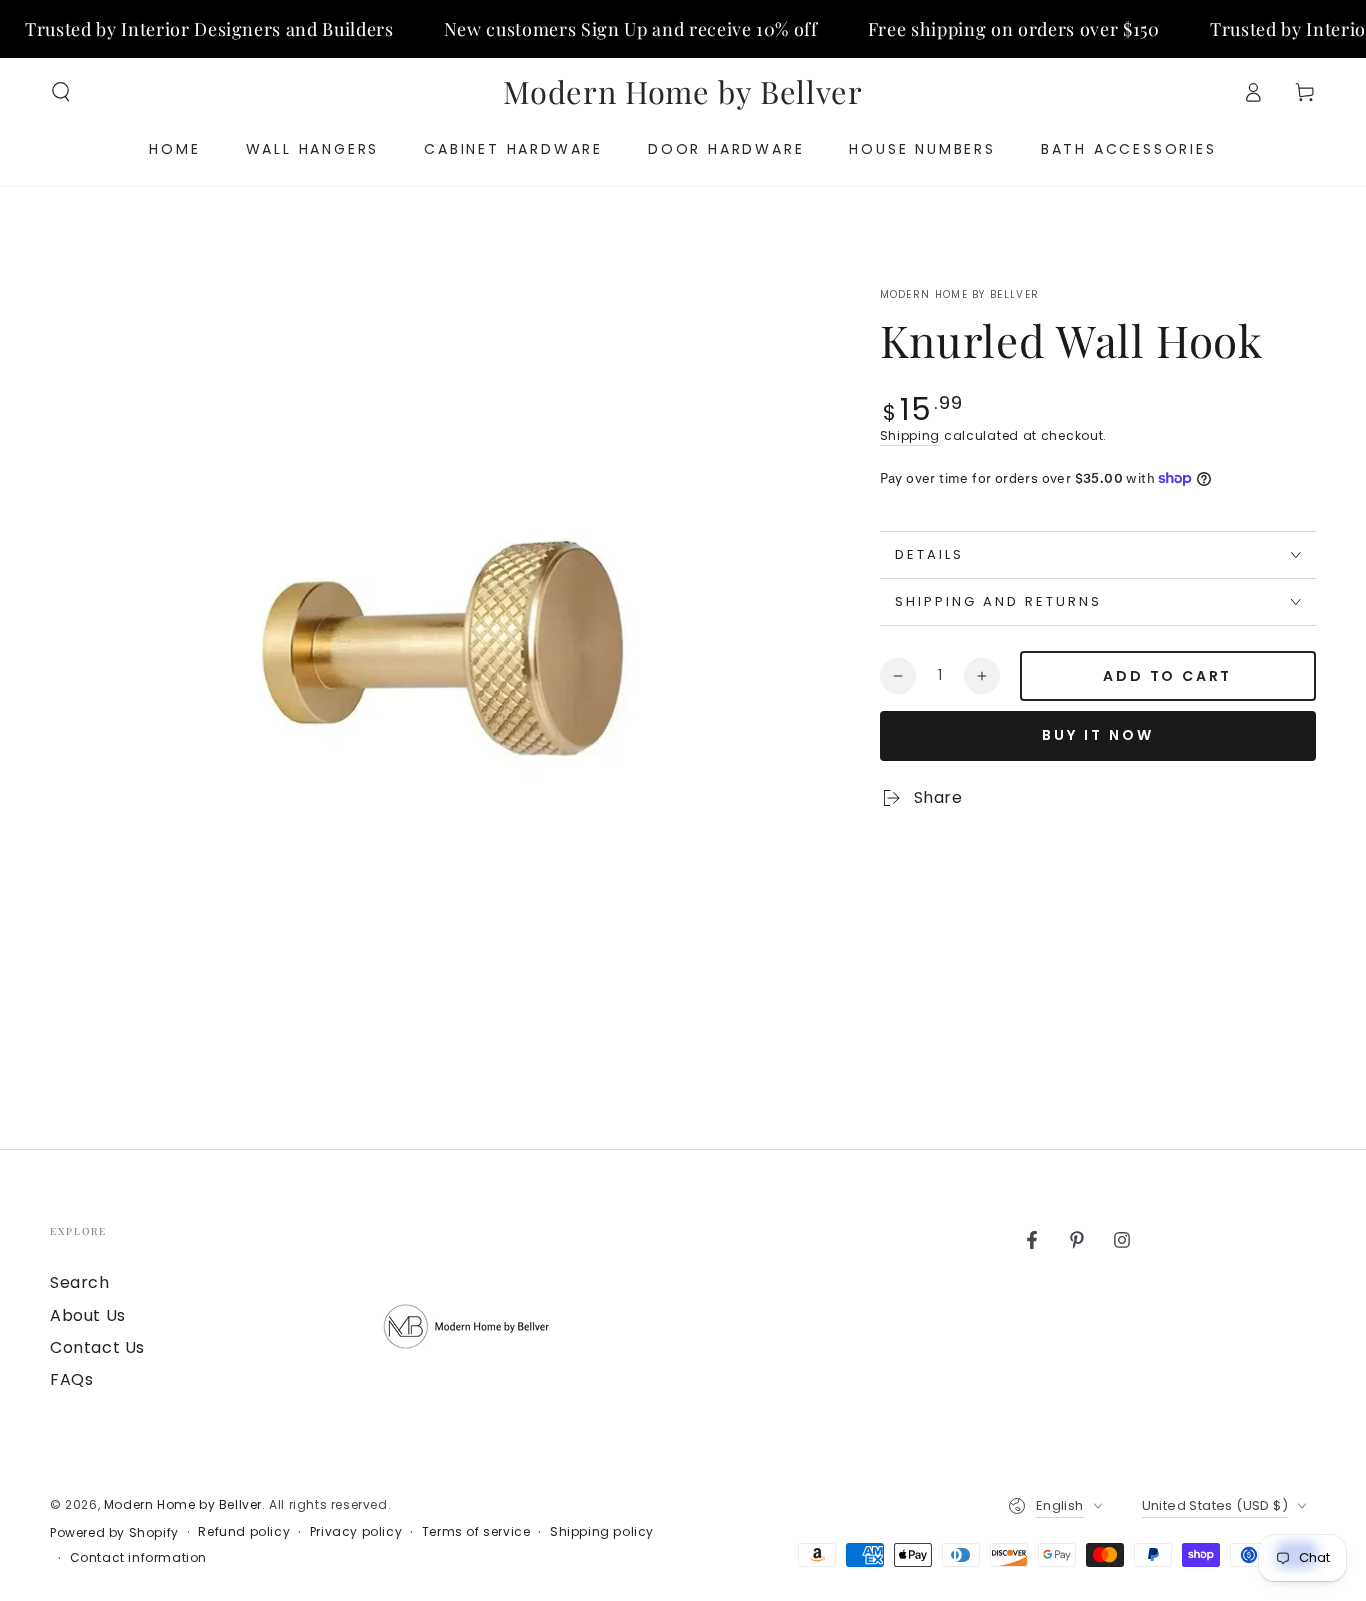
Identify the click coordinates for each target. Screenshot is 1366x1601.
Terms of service (476, 1532)
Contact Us (97, 1347)
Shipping (910, 435)
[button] (61, 92)
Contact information (138, 1558)
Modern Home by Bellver (960, 295)
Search (80, 1282)
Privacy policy (356, 1532)
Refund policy (244, 1532)
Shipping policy (602, 1532)
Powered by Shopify (114, 1533)
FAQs (71, 1379)
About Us (88, 1315)
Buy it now (1098, 735)
